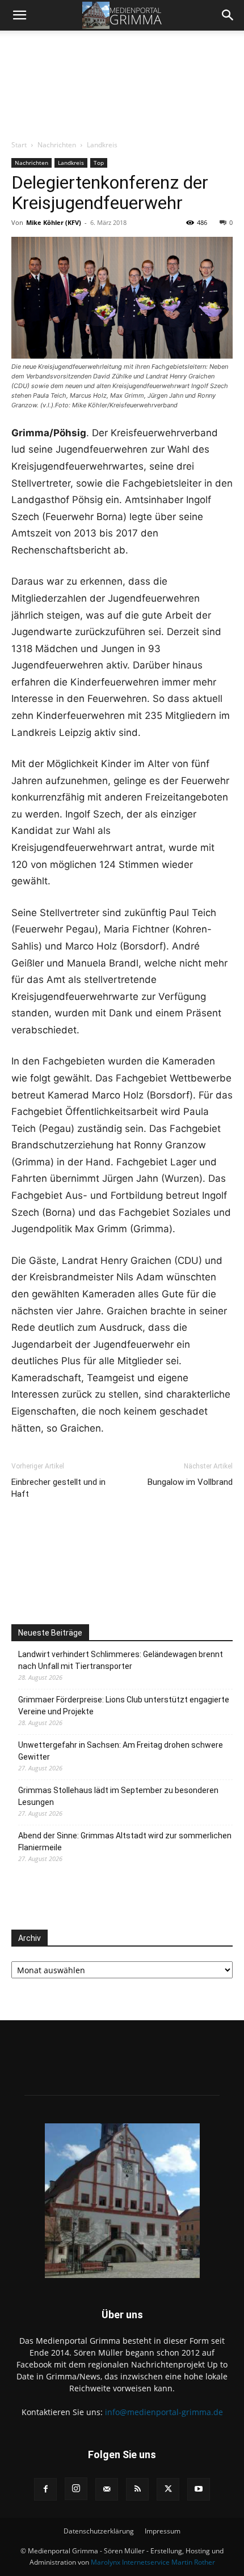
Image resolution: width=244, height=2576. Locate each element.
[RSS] (137, 2489)
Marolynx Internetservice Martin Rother (153, 2562)
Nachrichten (57, 145)
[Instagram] (76, 2489)
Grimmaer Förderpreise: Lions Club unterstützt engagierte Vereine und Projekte (124, 1706)
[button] (19, 15)
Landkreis (102, 145)
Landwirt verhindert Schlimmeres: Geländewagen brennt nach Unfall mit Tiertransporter (121, 1660)
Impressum (163, 2531)
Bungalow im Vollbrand (190, 1482)
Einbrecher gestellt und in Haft (58, 1488)
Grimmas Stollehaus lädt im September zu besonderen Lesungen (118, 1796)
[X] (168, 2489)
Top (99, 163)
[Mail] (107, 2489)
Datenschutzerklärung (99, 2531)
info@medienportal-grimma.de (164, 2412)
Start (19, 145)
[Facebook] (45, 2489)
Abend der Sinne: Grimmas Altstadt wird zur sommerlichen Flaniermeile (125, 1841)
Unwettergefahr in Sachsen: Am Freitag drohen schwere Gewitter (121, 1751)
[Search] (228, 15)
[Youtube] (199, 2489)
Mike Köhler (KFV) (54, 222)
